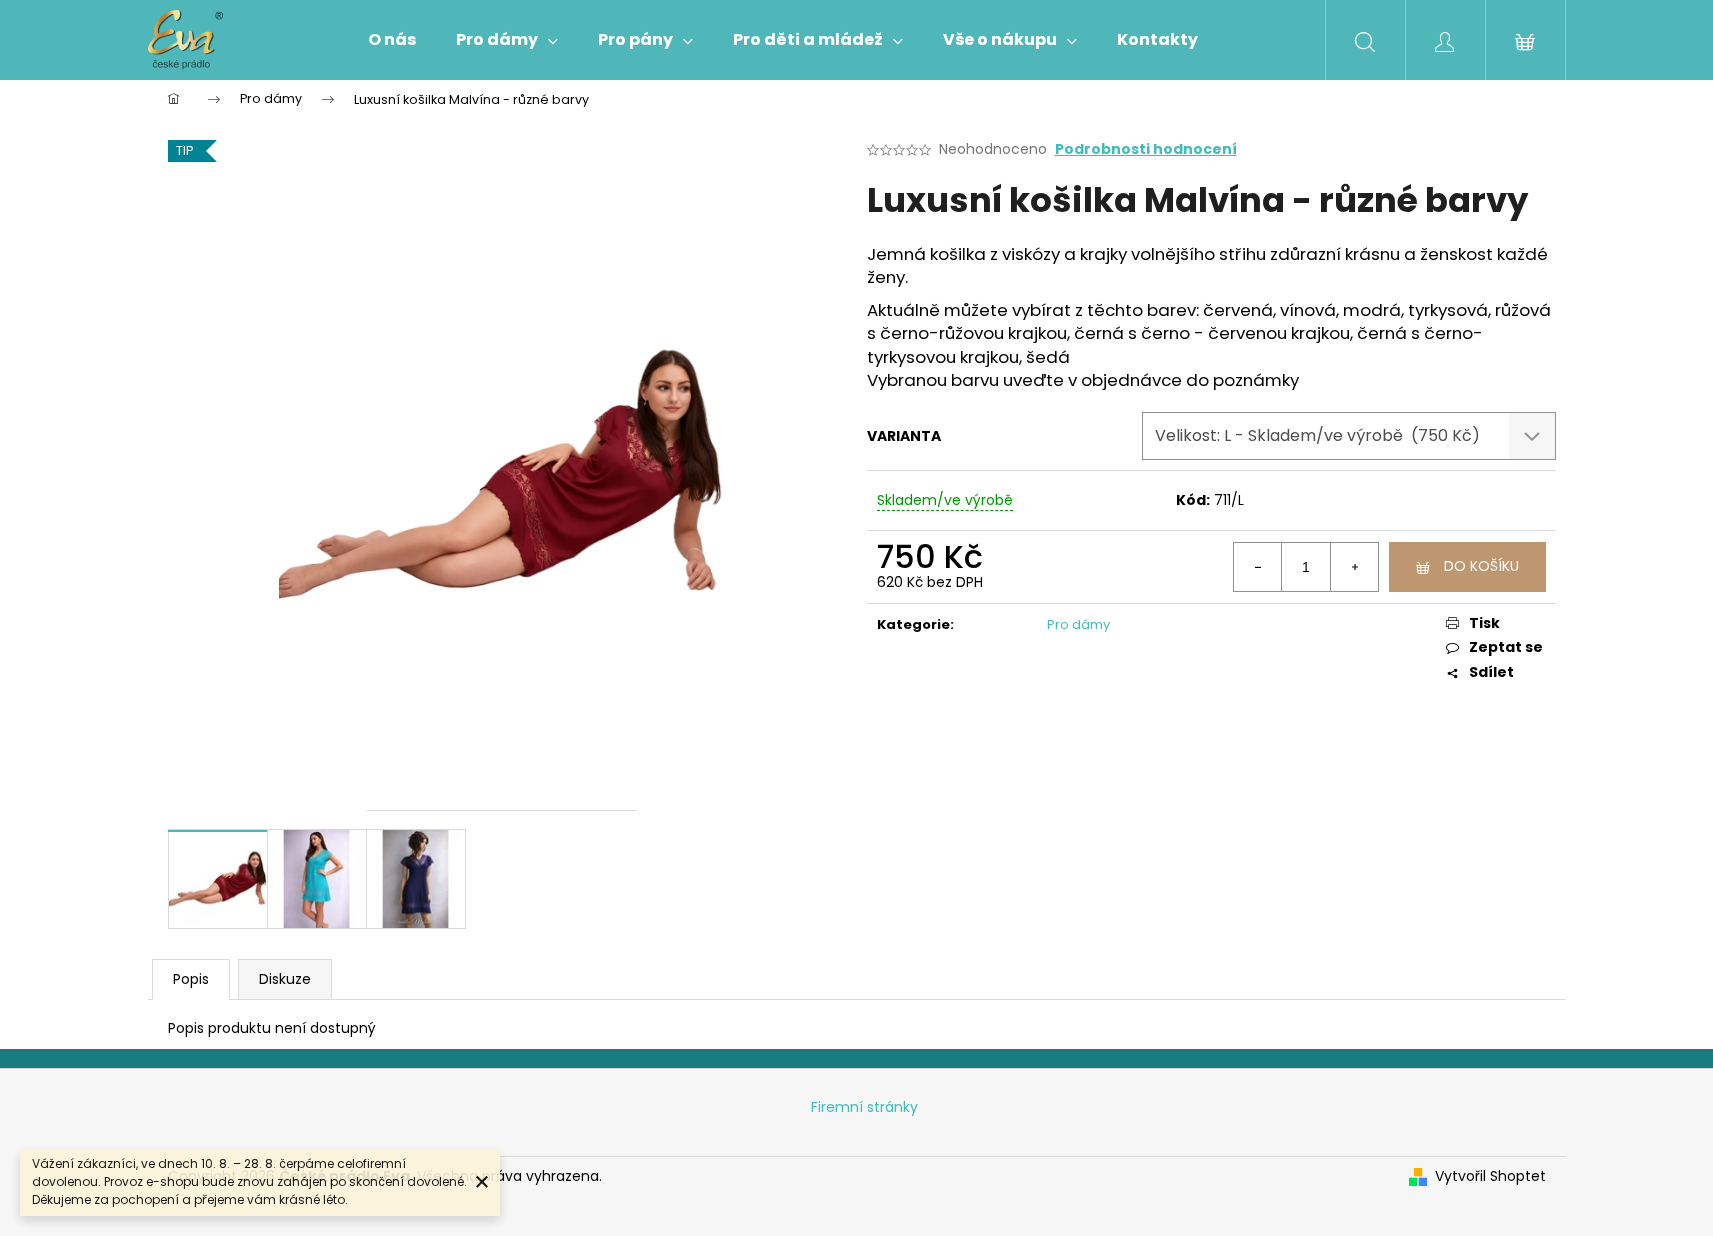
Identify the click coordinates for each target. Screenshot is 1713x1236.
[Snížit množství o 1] (1258, 567)
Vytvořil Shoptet (1490, 1176)
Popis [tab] (191, 979)
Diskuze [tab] (285, 979)
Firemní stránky (864, 1107)
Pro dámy (1078, 624)
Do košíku (1481, 566)
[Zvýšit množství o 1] (1354, 567)
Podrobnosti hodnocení (1146, 149)
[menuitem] (392, 40)
